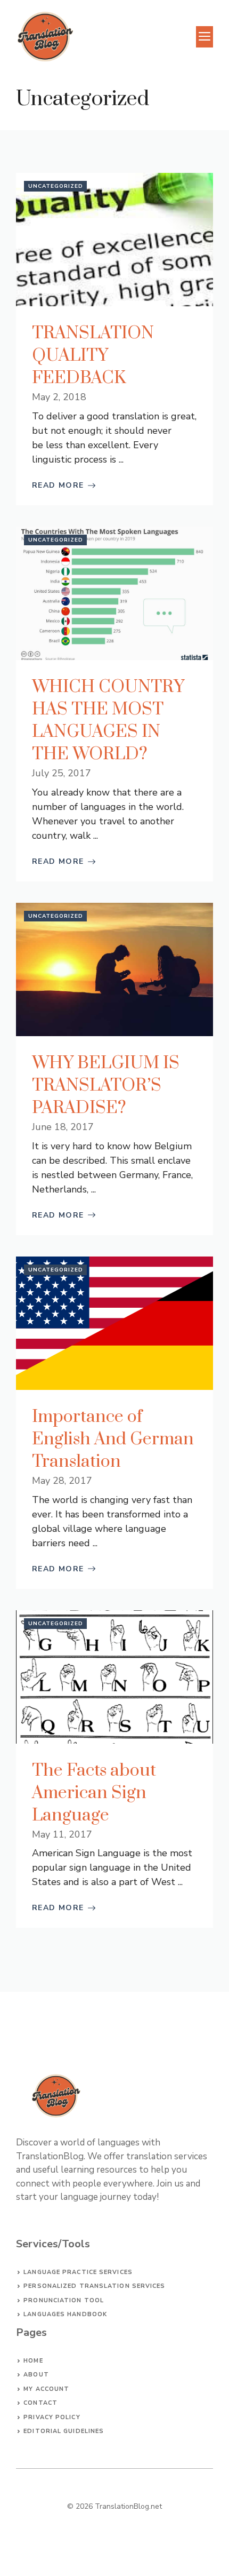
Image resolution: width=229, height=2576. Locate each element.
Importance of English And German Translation (113, 1439)
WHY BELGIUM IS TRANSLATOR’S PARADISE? (106, 1086)
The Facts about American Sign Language (94, 1793)
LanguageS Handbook (65, 2314)
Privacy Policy (52, 2417)
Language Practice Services (78, 2272)
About (36, 2375)
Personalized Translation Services (94, 2286)
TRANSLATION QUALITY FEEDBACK (93, 356)
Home (33, 2361)
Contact (40, 2403)
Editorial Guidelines (64, 2431)
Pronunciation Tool (64, 2300)
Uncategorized (56, 186)
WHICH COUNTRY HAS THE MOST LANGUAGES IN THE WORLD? (108, 721)
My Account (46, 2389)
